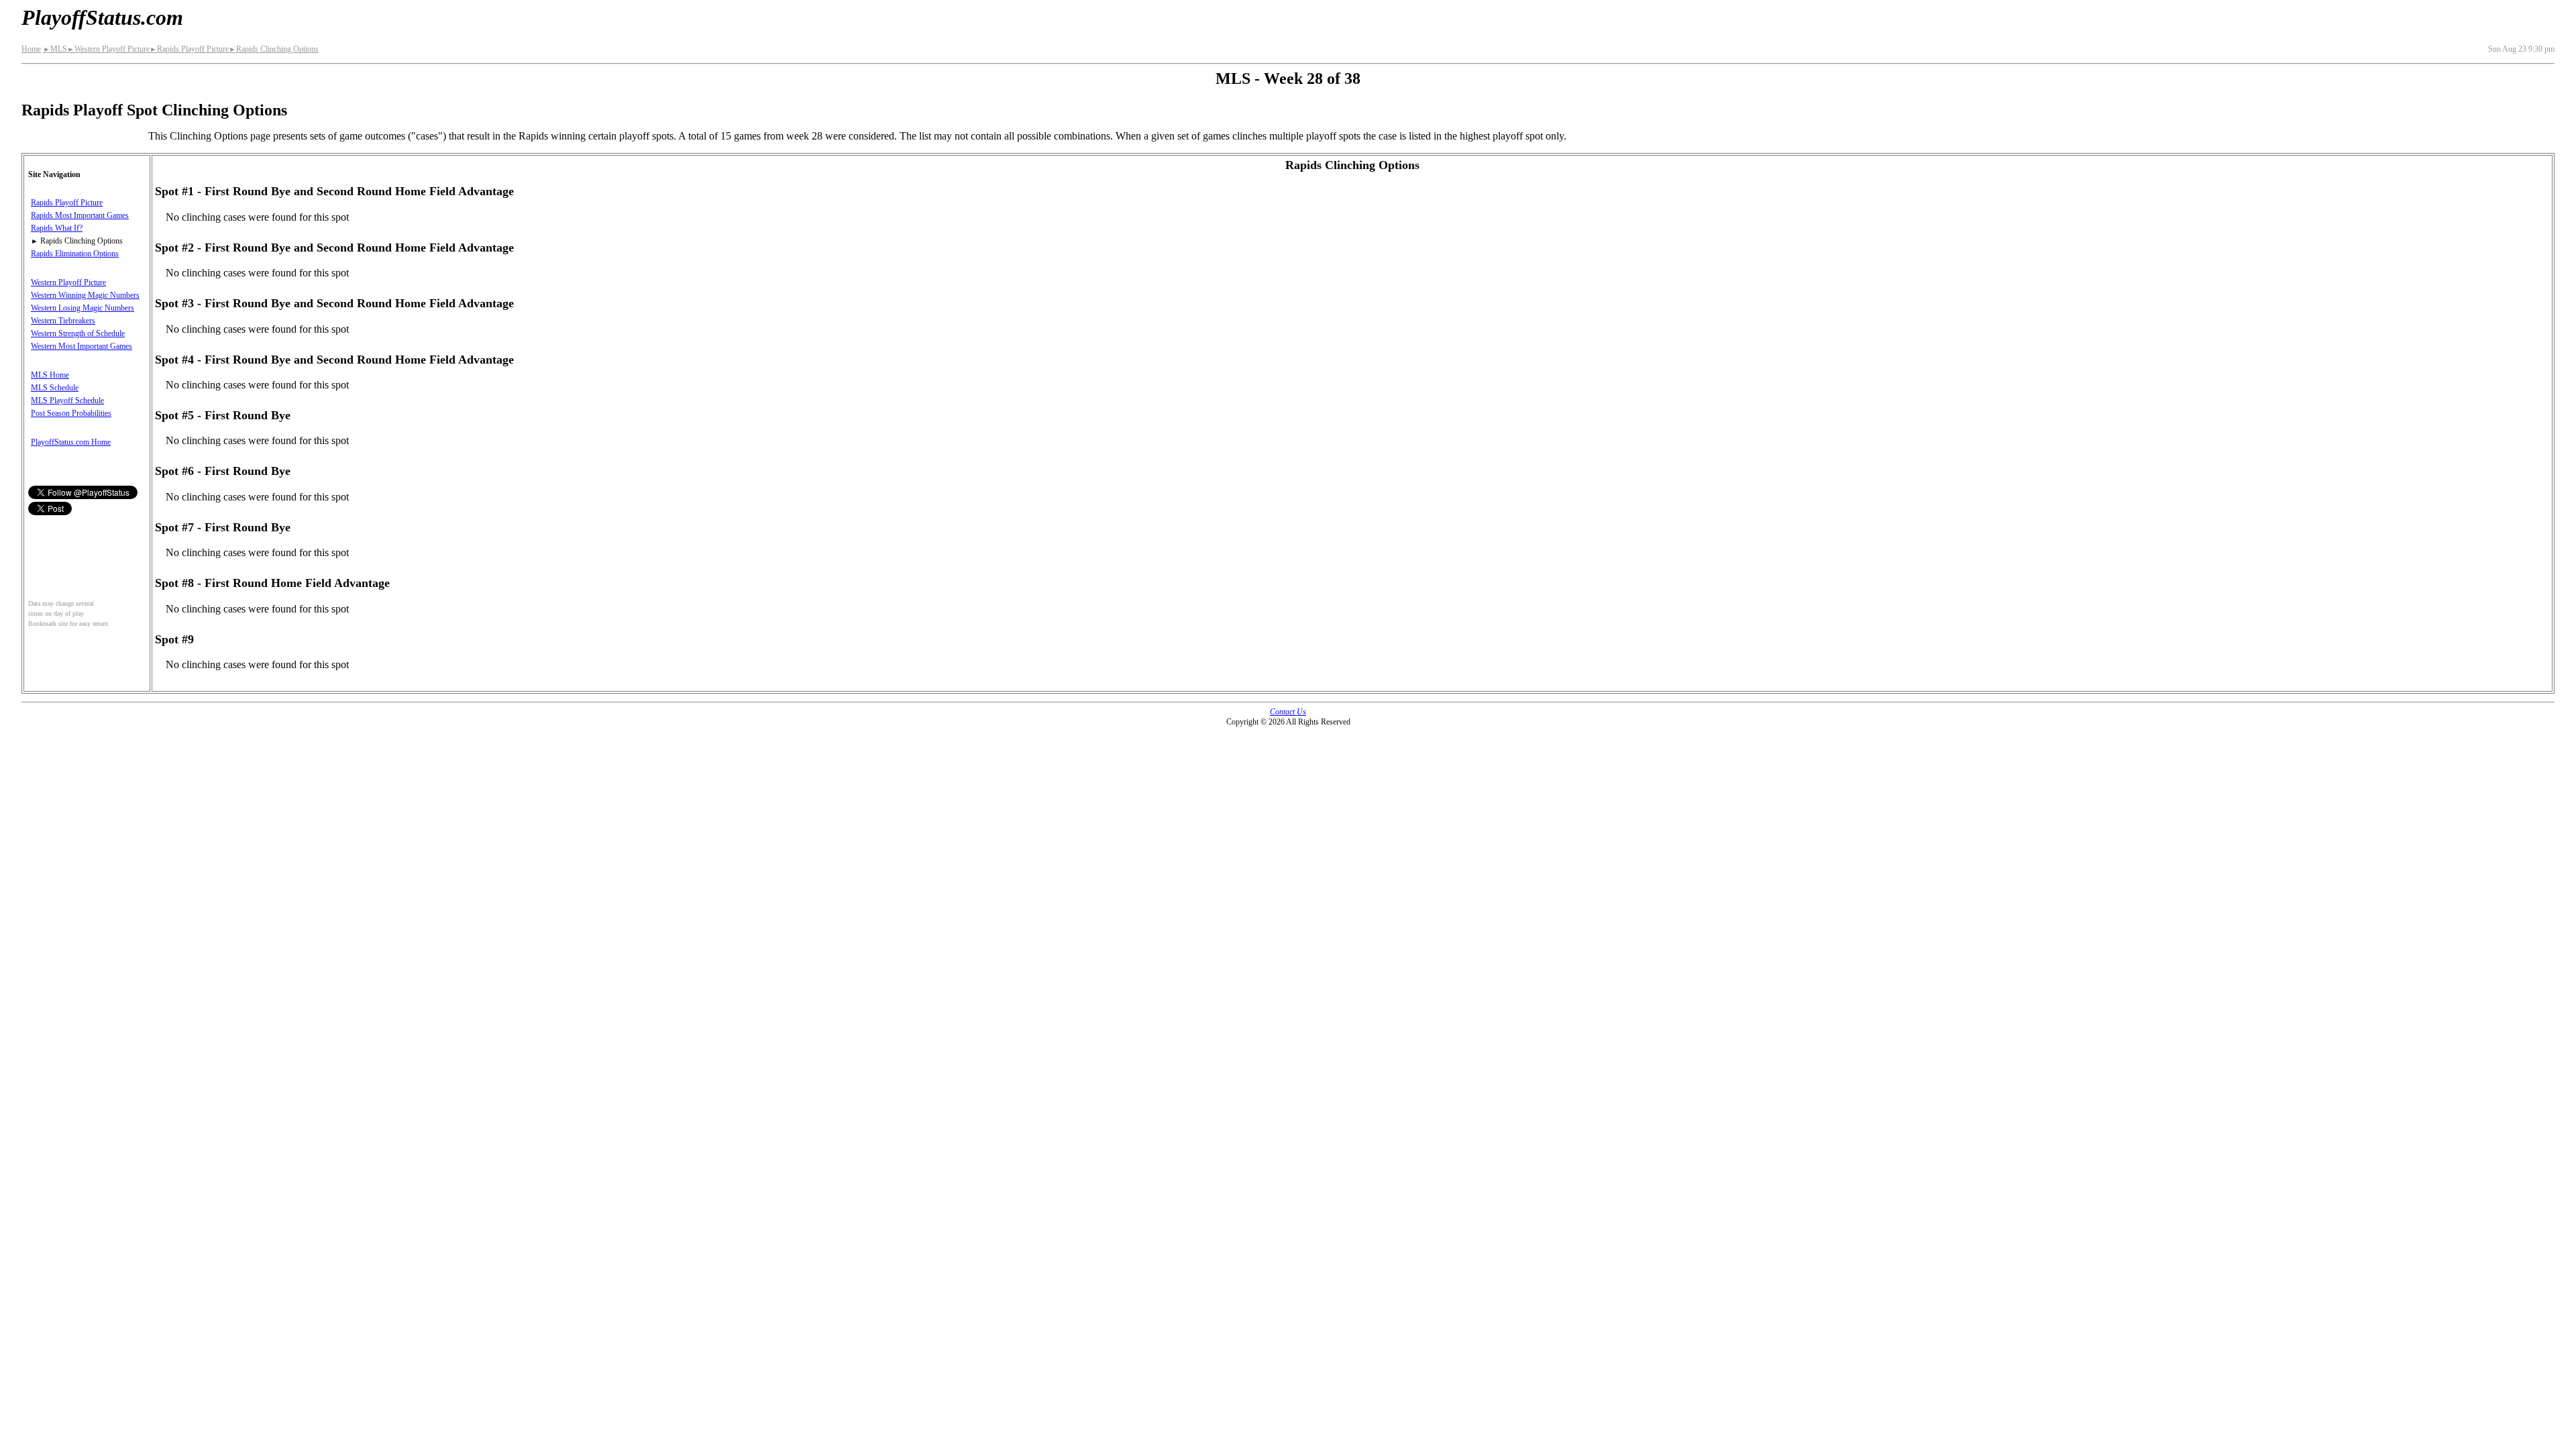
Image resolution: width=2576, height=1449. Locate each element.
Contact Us (1288, 712)
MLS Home (50, 375)
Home (31, 49)
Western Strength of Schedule (78, 333)
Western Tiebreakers (63, 321)
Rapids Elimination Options (75, 254)
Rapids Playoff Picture (189, 49)
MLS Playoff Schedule (67, 400)
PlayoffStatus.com (102, 17)
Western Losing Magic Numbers (83, 308)
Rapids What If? (57, 228)
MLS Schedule (55, 388)
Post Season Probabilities (71, 413)
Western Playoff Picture (108, 49)
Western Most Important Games (82, 346)
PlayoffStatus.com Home (71, 442)
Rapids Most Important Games (80, 215)
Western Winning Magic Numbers (85, 295)
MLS (55, 49)
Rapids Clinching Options (274, 49)
